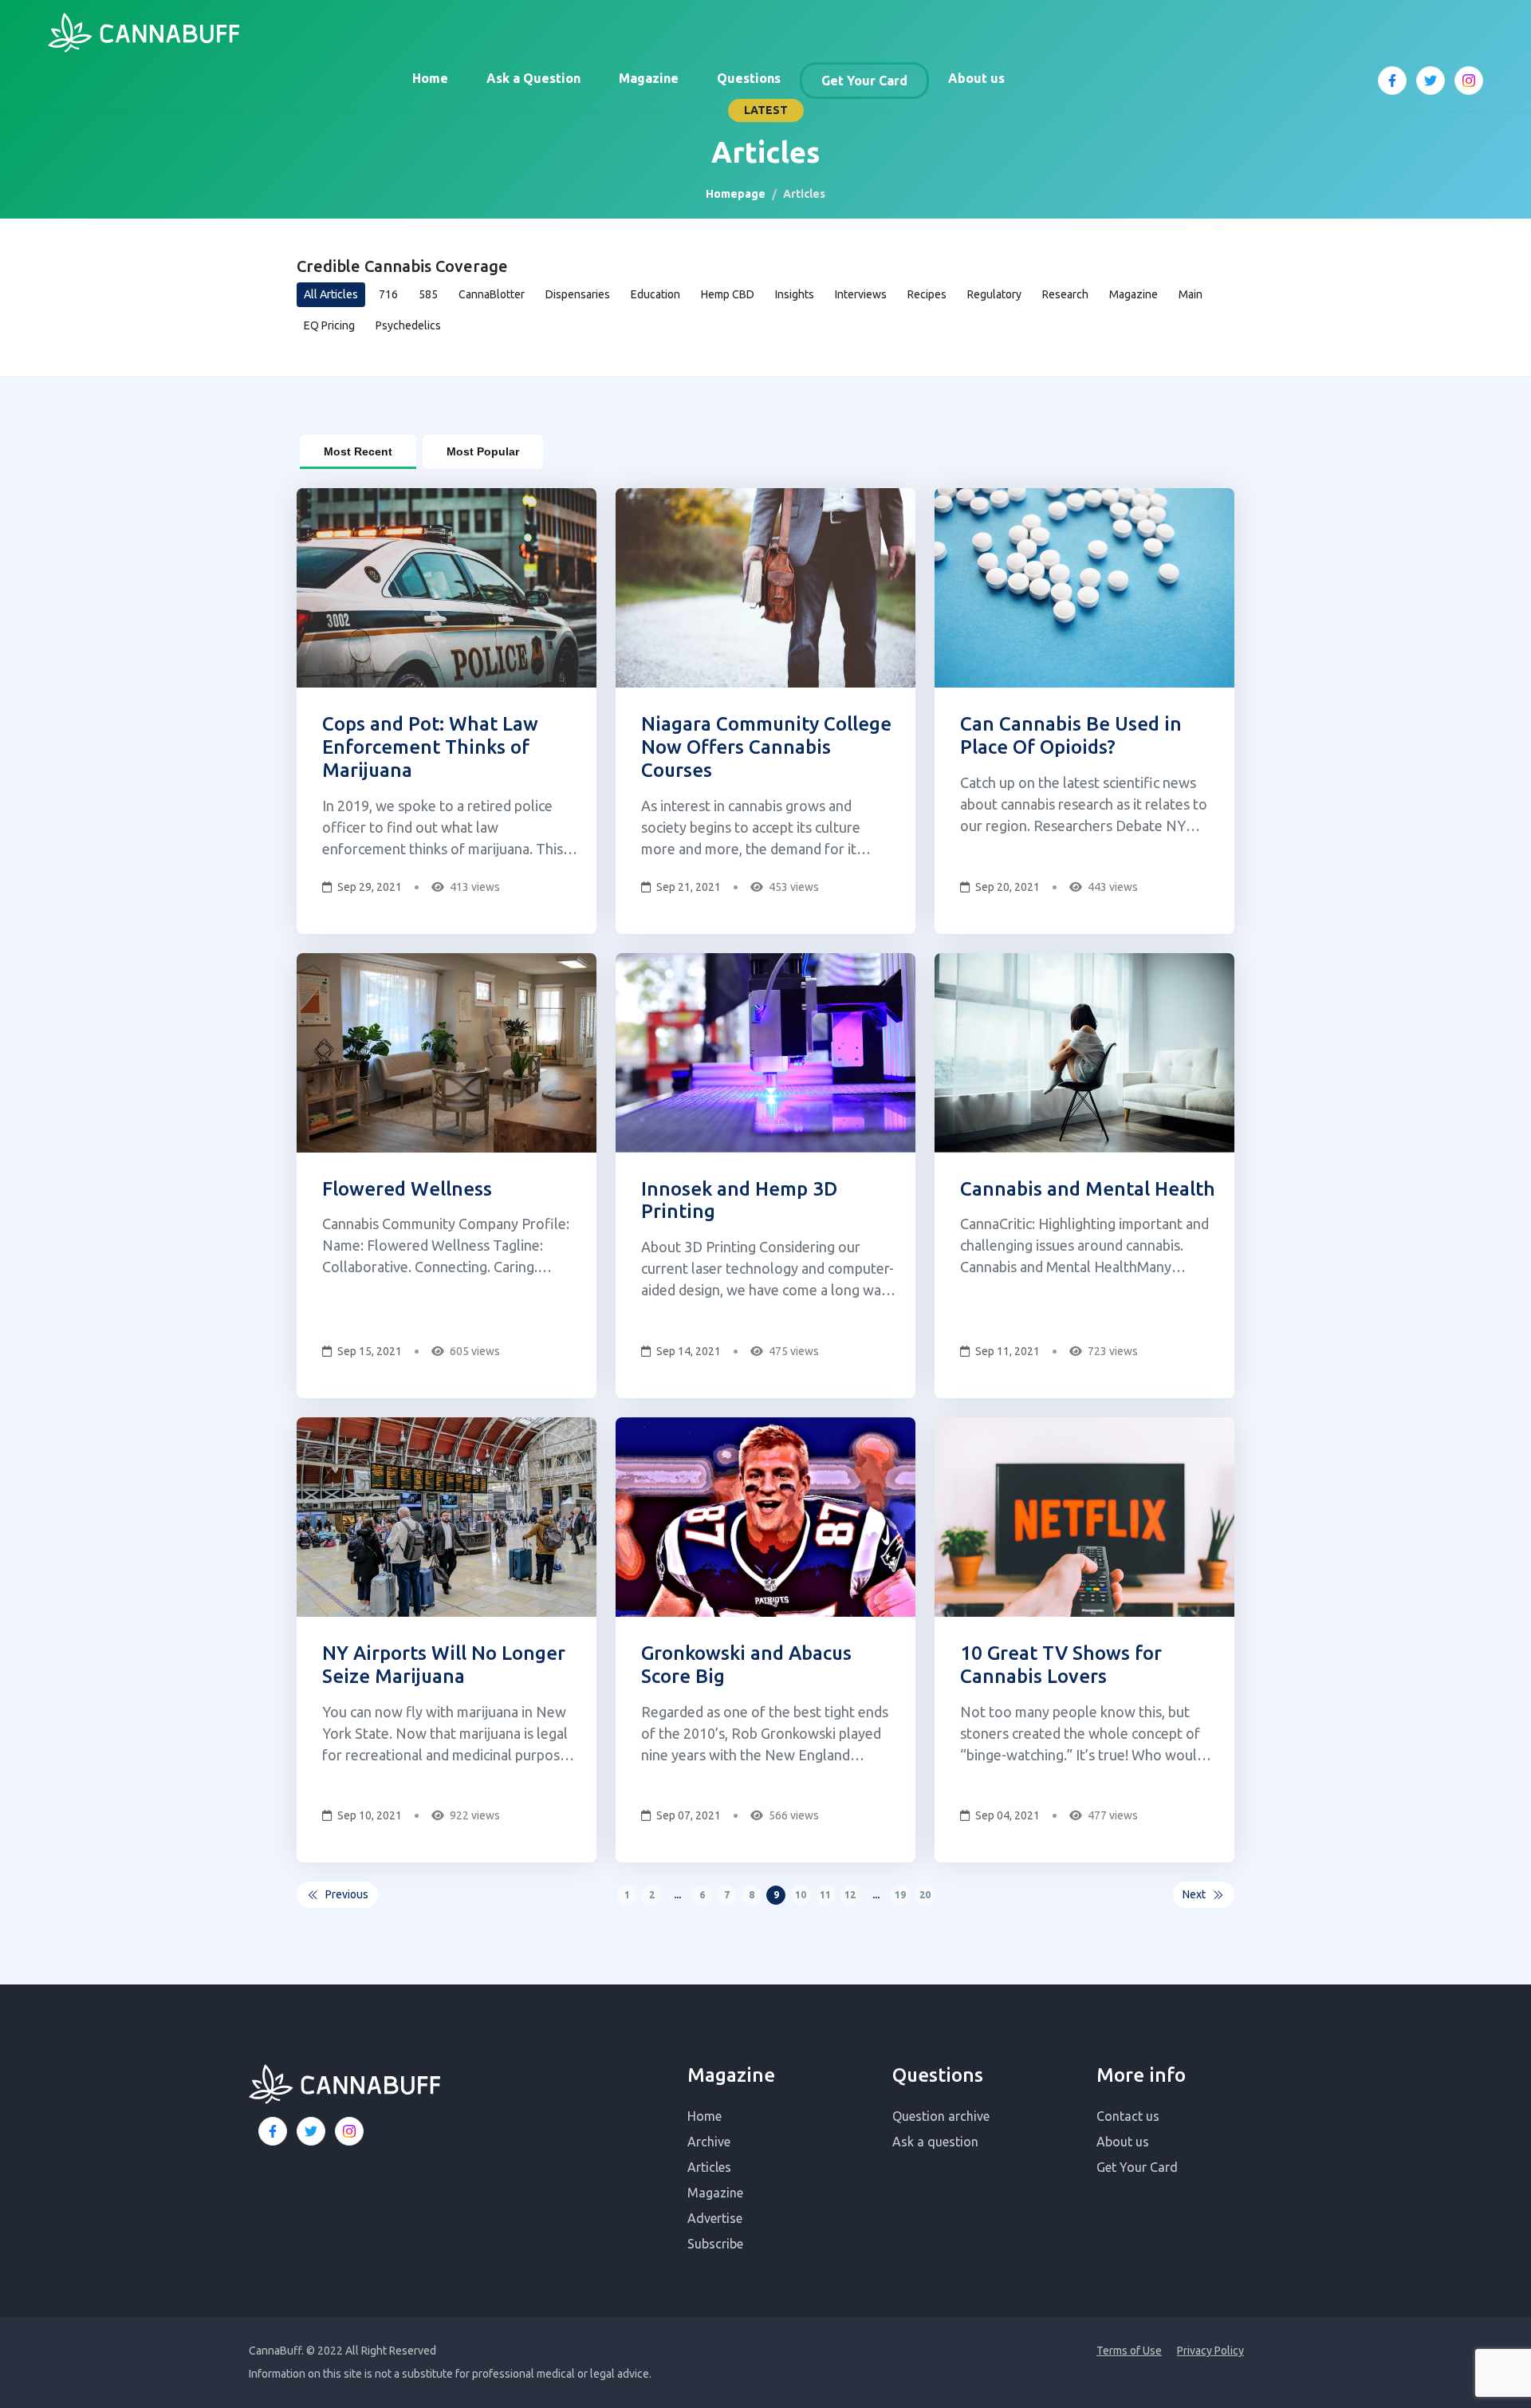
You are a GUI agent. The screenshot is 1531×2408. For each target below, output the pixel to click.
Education (655, 294)
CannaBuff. (276, 2351)
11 (825, 1895)
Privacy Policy (1210, 2351)
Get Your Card (864, 81)
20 (925, 1895)
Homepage (736, 194)
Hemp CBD (728, 294)
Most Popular (483, 451)
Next (1194, 1894)
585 (428, 294)
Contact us (1128, 2116)
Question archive (941, 2116)
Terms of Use (1129, 2351)
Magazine (649, 78)
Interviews (861, 294)
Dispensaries (578, 294)
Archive (709, 2142)
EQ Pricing (329, 325)
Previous (347, 1894)
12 (850, 1895)
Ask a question (935, 2142)
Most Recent (358, 451)
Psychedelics (408, 325)
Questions (749, 78)
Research (1065, 294)
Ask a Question (533, 78)
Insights (795, 294)
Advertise (715, 2218)
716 (388, 294)
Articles (709, 2167)
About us (976, 78)
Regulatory (994, 294)
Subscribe (715, 2244)
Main (1191, 294)
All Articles (331, 294)
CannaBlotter (492, 294)
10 (801, 1895)
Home (430, 78)
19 (900, 1895)
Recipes (927, 294)
